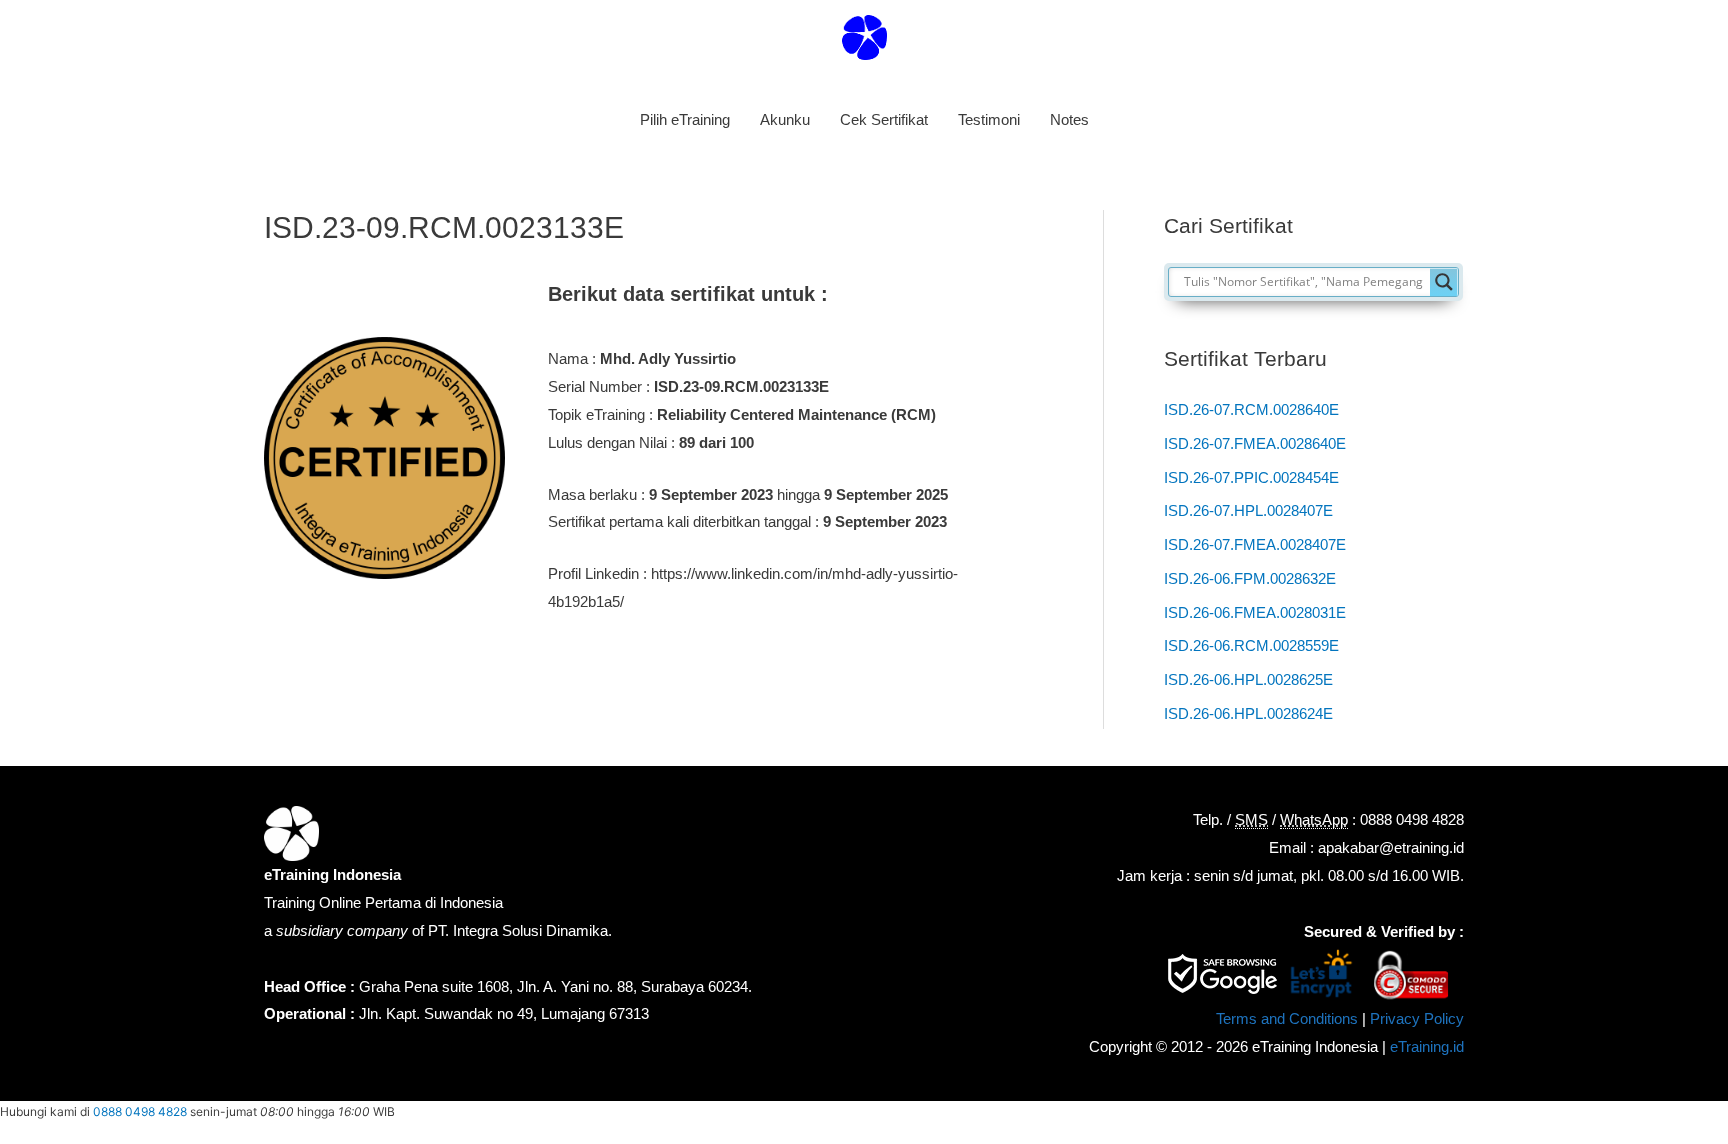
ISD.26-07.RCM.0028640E (1251, 409)
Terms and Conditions (1287, 1018)
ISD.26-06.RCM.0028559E (1251, 645)
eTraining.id (1427, 1046)
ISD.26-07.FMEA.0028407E (1255, 544)
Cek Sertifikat (884, 119)
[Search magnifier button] (1444, 282)
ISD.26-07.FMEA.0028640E (1255, 443)
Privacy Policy (1417, 1018)
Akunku (785, 119)
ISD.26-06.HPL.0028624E (1248, 713)
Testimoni (989, 119)
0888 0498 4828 (140, 1111)
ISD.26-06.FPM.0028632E (1250, 578)
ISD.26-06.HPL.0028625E (1248, 679)
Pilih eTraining (685, 119)
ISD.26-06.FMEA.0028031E (1255, 612)
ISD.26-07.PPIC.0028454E (1251, 477)
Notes (1069, 119)
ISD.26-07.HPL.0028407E (1248, 510)
